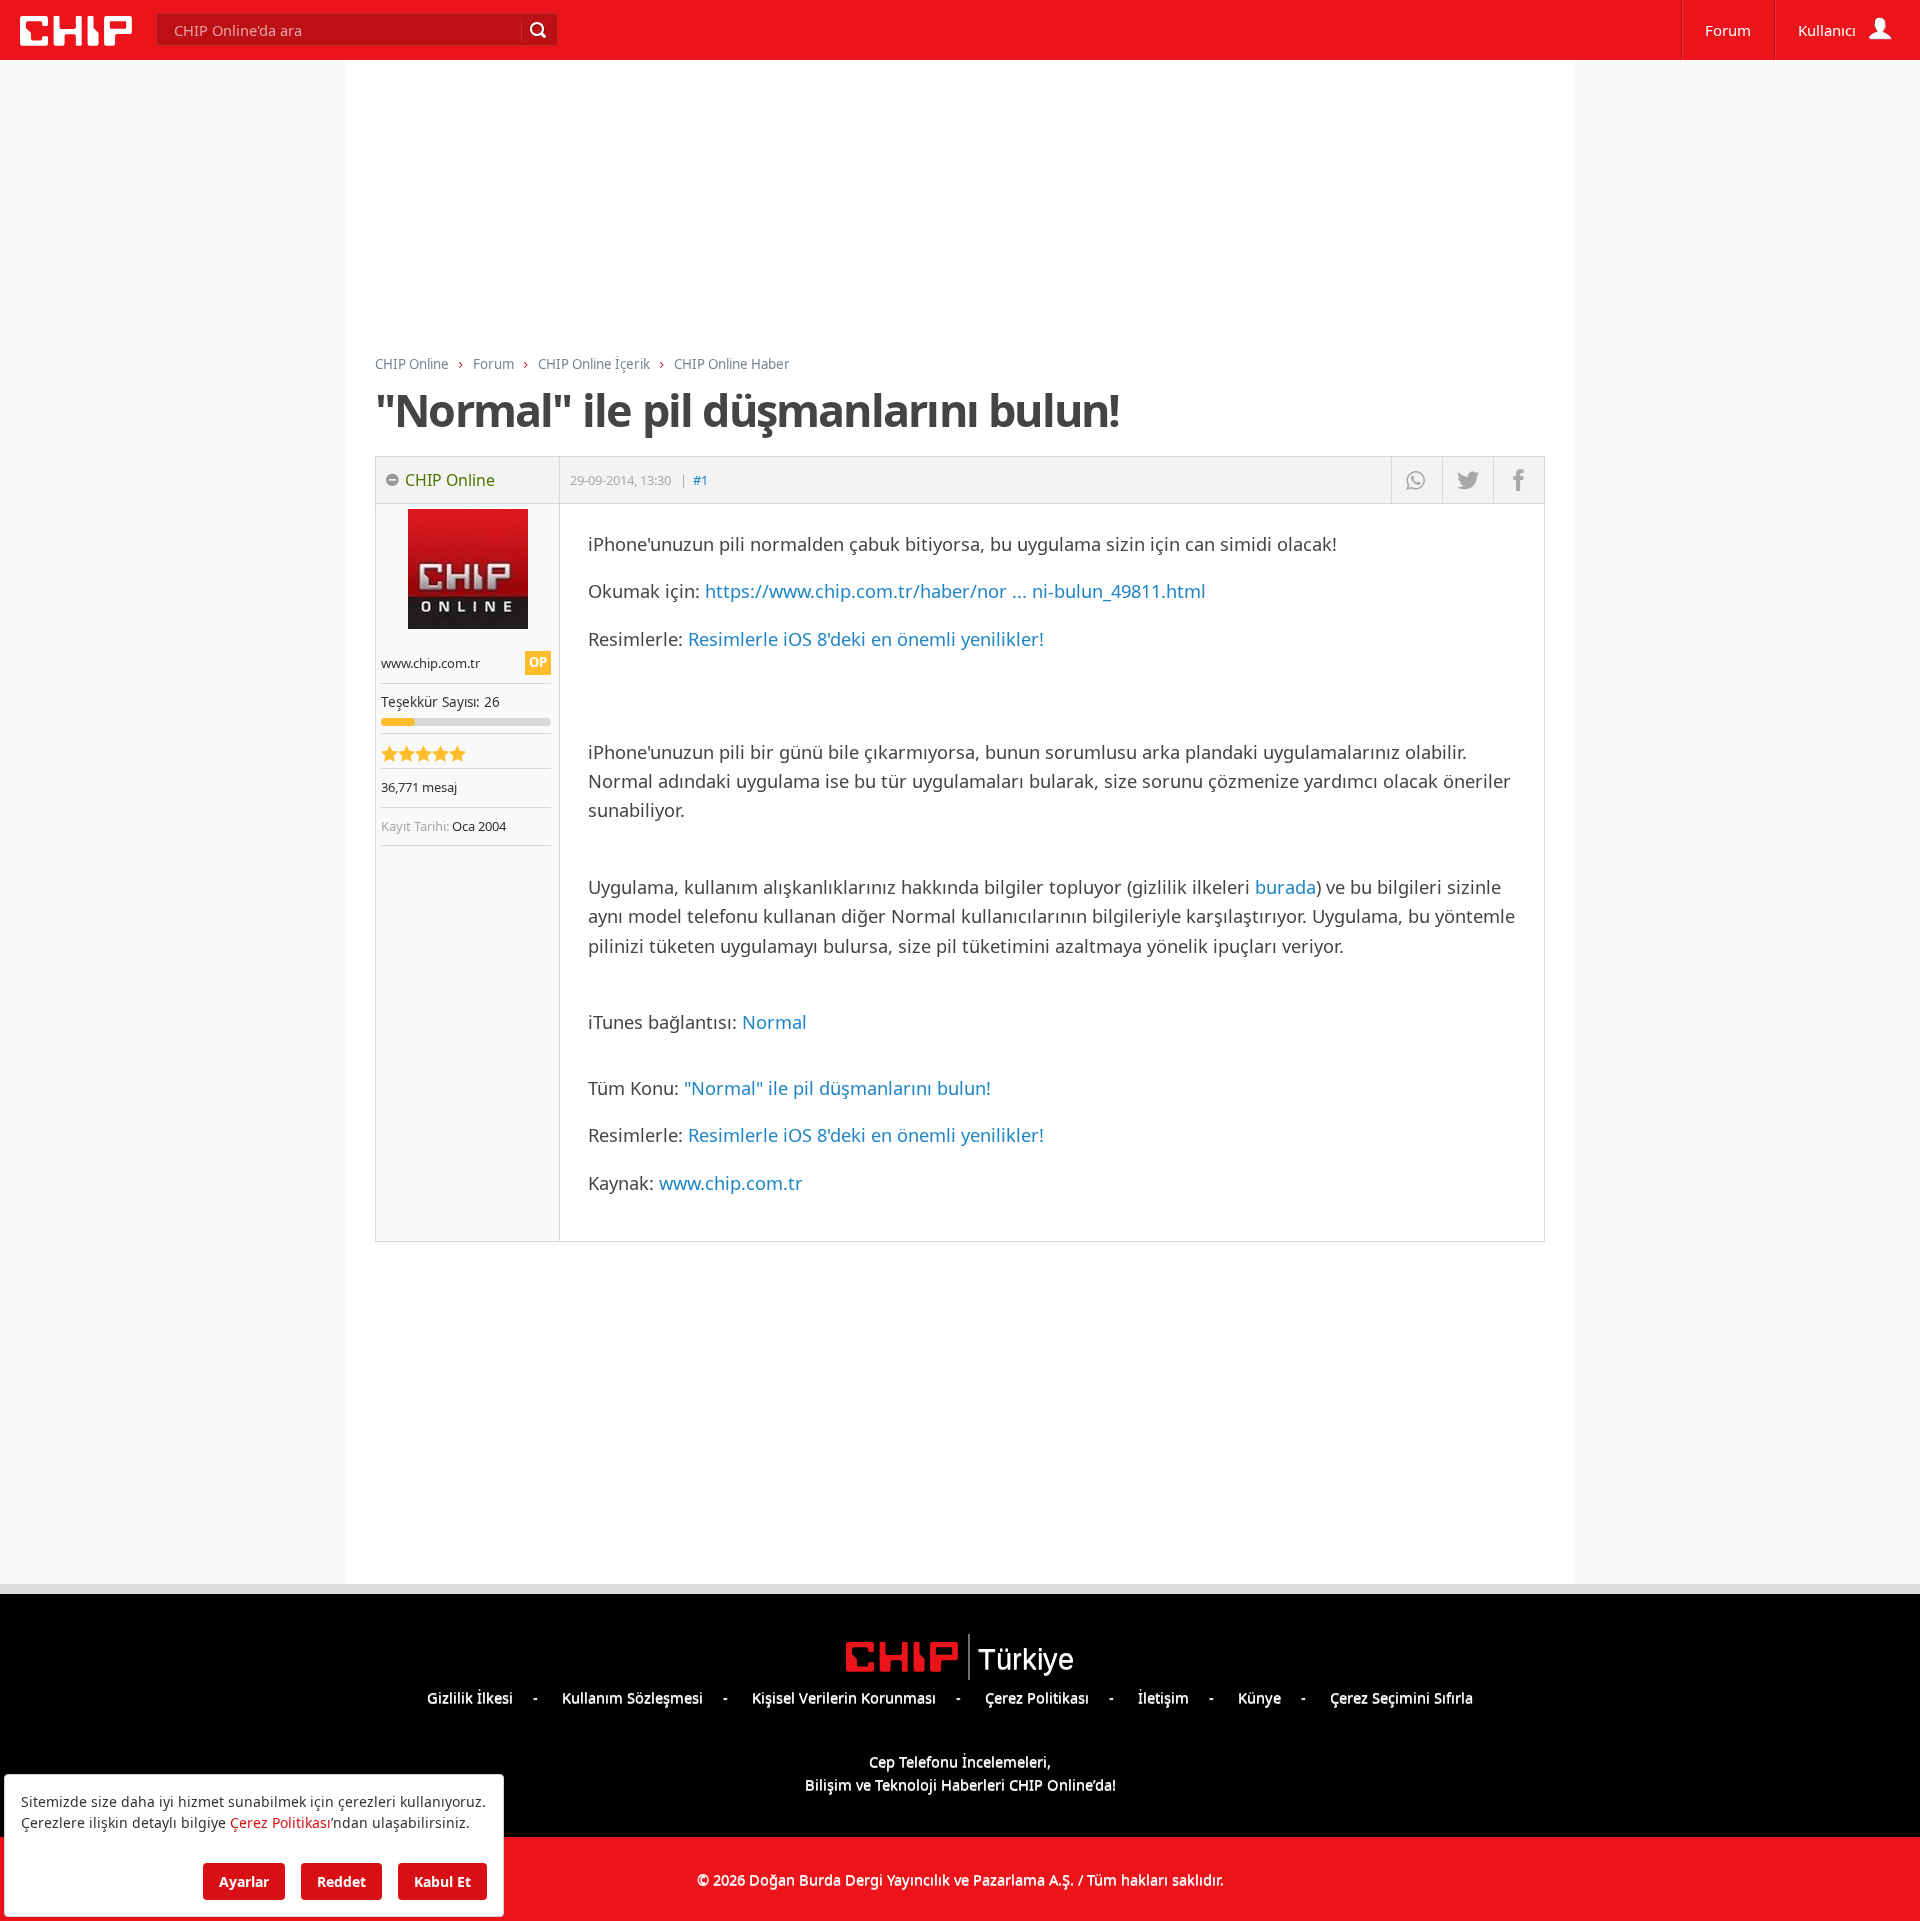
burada (1285, 886)
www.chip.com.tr (731, 1182)
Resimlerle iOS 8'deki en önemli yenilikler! (866, 638)
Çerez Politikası (1037, 1697)
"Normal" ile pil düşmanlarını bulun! (837, 1087)
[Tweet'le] (1467, 480)
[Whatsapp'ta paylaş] (1416, 480)
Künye (1259, 1697)
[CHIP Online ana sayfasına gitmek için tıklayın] (76, 40)
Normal (774, 1021)
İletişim (1163, 1697)
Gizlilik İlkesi (470, 1697)
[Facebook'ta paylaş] (1518, 480)
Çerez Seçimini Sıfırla (1401, 1697)
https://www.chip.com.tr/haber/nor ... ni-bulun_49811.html (955, 590)
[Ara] (537, 30)
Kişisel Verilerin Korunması (844, 1697)
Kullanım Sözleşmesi (632, 1697)
